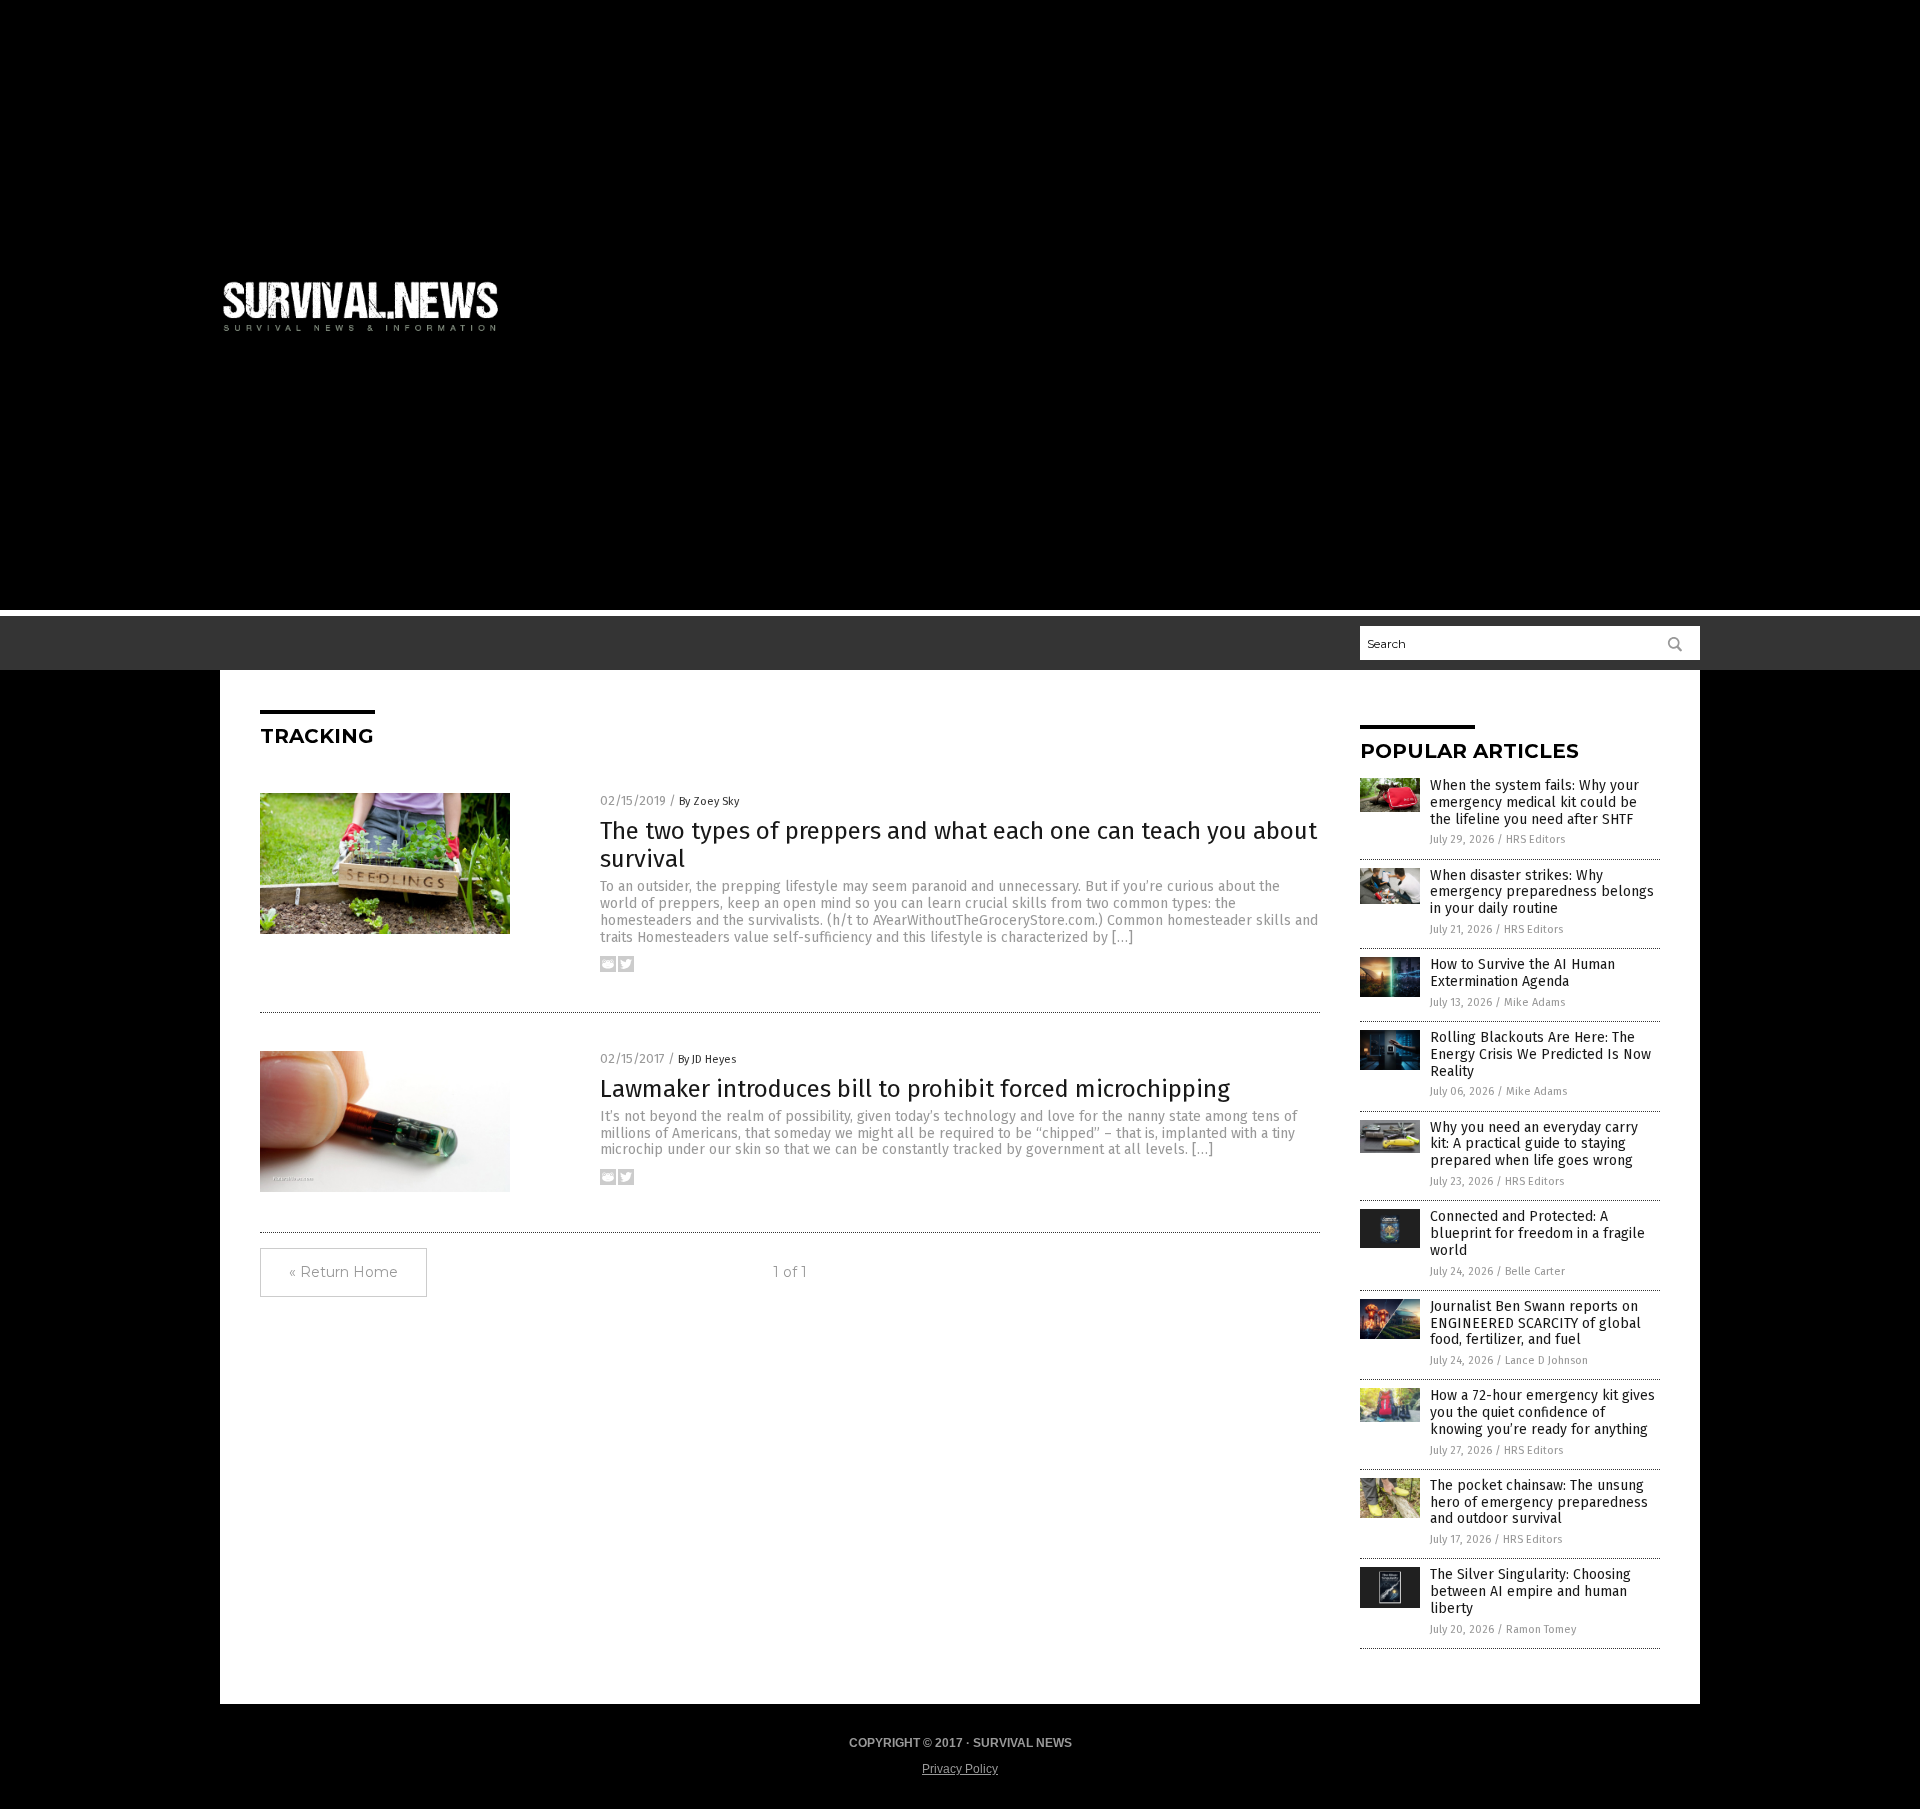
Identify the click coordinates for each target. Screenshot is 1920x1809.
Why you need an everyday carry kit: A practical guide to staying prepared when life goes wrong (1534, 1144)
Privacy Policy (960, 1769)
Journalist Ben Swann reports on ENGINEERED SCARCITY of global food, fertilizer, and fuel (1535, 1323)
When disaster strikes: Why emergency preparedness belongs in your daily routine (1542, 892)
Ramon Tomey (1541, 1629)
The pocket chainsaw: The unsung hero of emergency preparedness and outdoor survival (1539, 1502)
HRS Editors (1535, 839)
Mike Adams (1534, 1002)
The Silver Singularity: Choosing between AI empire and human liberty (1530, 1591)
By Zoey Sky (709, 801)
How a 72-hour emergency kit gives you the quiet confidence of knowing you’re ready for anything (1542, 1412)
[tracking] (369, 335)
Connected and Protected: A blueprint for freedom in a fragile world (1537, 1233)
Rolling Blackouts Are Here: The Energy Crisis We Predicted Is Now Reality (1540, 1054)
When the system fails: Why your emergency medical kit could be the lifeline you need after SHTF (1534, 802)
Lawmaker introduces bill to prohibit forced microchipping (915, 1089)
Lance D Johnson (1546, 1360)
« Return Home (343, 1272)
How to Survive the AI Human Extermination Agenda (1522, 973)
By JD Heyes (707, 1059)
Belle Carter (1535, 1271)
